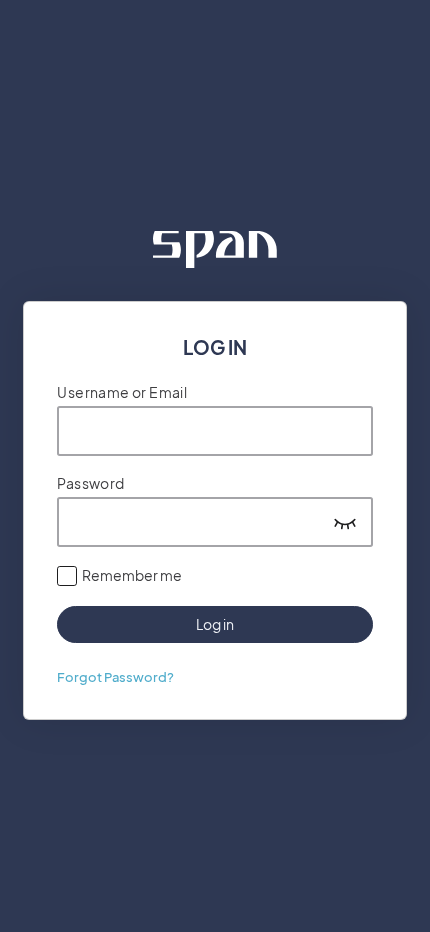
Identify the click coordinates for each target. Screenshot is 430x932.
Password (90, 483)
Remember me (132, 575)
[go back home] (215, 250)
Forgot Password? (115, 677)
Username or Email (122, 392)
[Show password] (345, 522)
